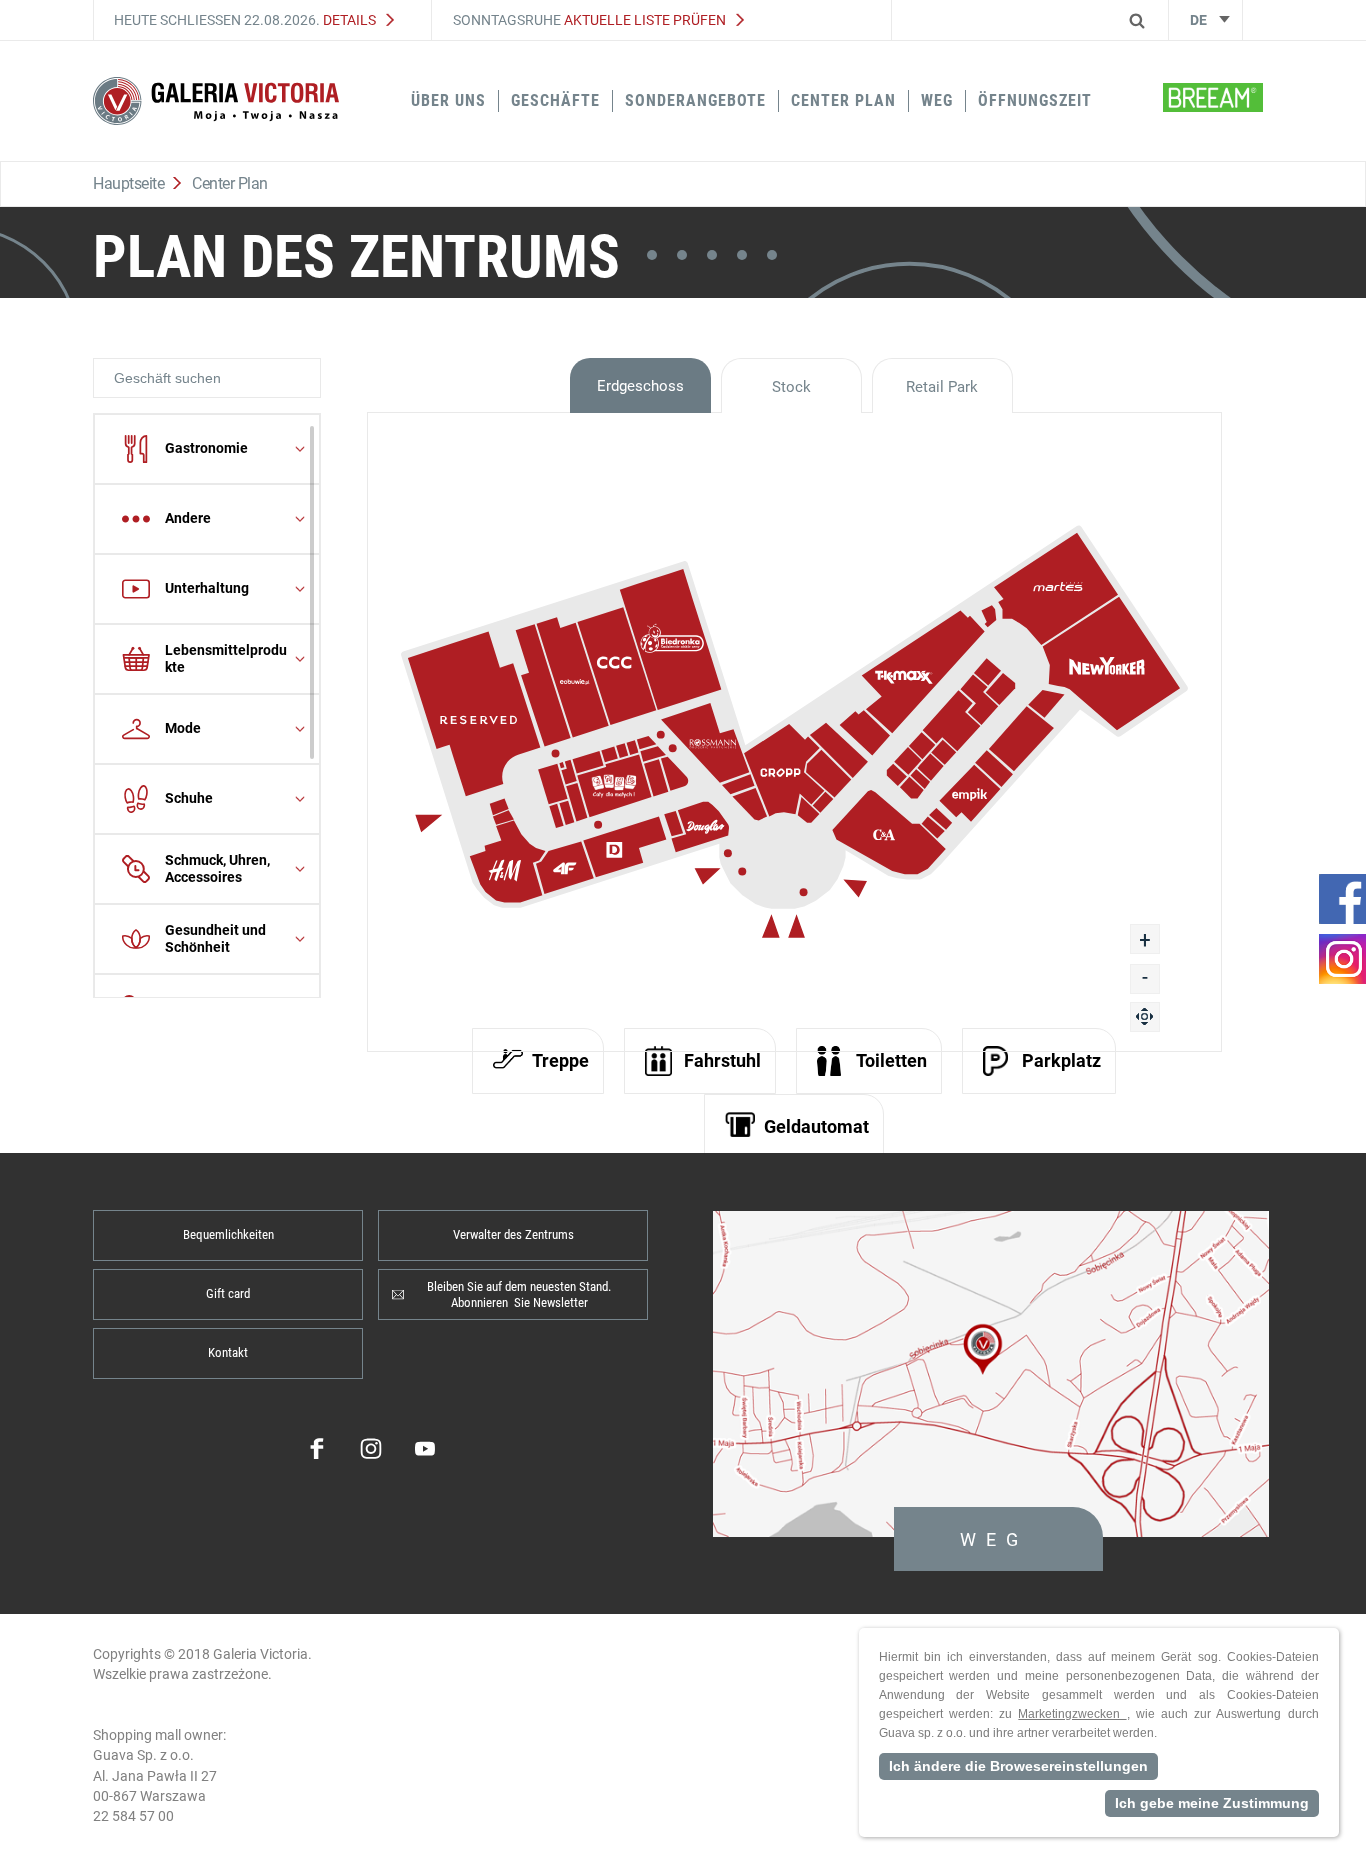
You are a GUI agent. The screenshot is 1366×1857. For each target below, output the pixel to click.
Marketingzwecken (1072, 1714)
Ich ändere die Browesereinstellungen (1018, 1766)
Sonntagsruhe (589, 20)
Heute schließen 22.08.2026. (245, 20)
